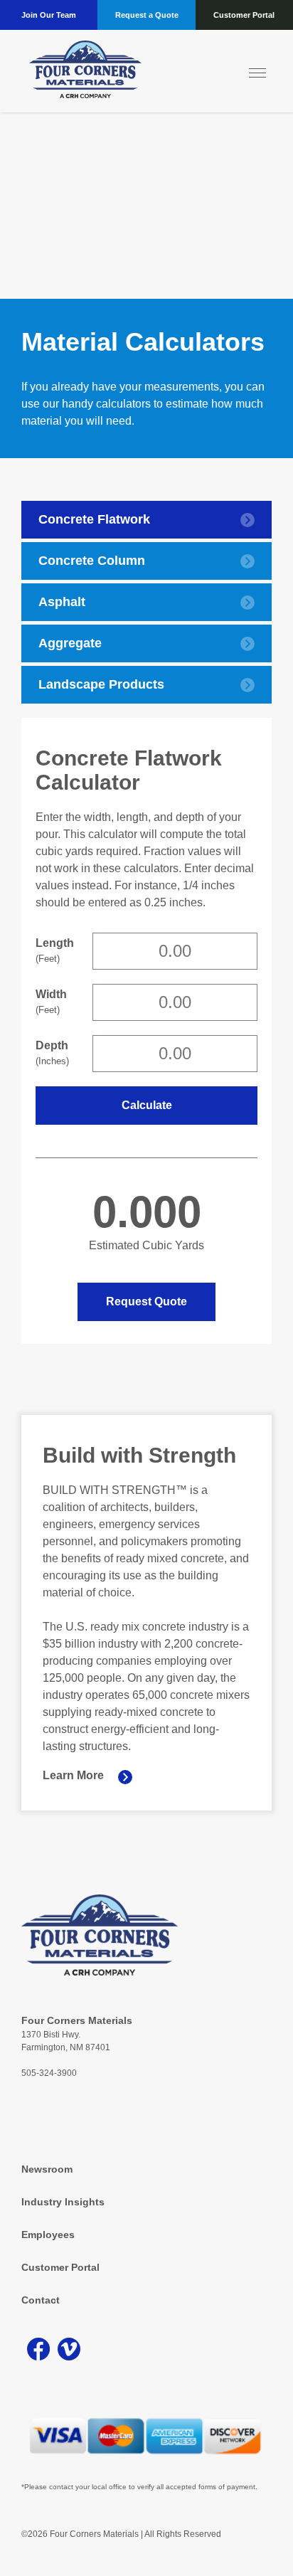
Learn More (73, 1775)
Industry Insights (63, 2202)
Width (50, 1002)
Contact (41, 2300)
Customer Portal (244, 15)
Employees (48, 2235)
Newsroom (47, 2169)
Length (50, 950)
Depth (50, 1053)
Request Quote (146, 1302)
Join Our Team (49, 15)
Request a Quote (147, 15)
